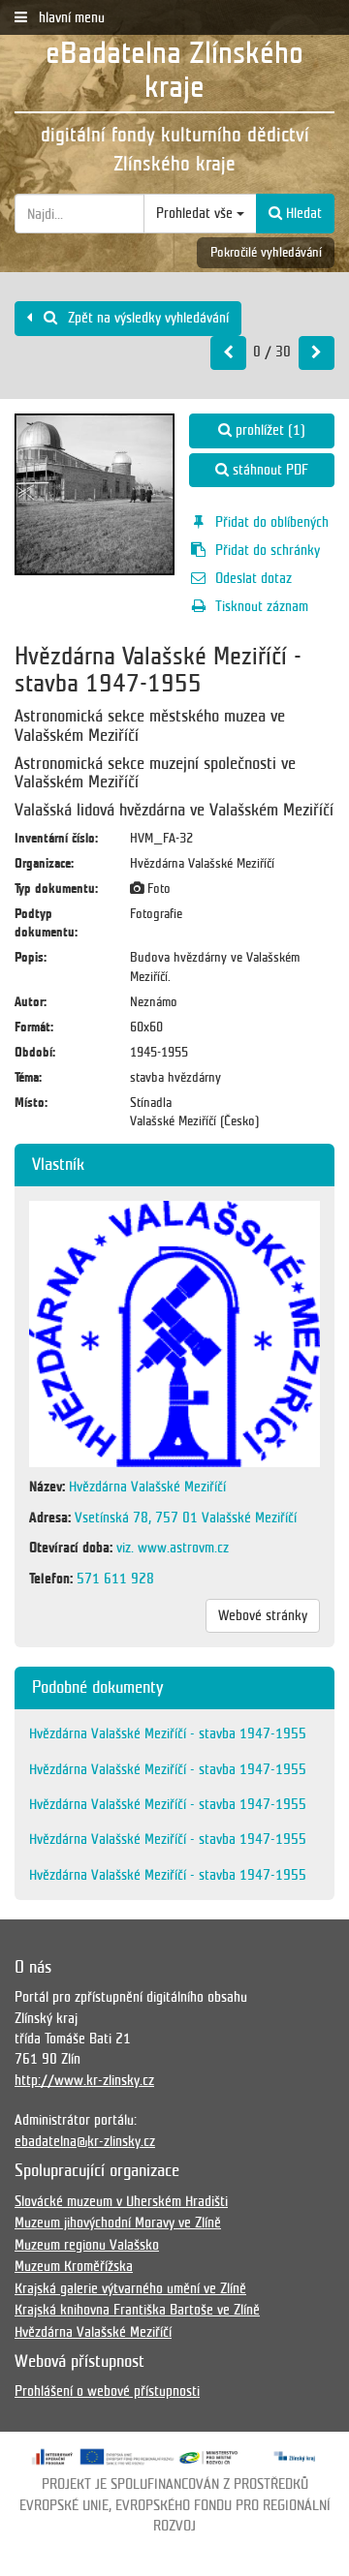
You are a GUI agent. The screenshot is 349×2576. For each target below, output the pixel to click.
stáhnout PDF (269, 470)
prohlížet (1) (269, 430)
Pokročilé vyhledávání (266, 252)
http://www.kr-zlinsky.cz (84, 2080)
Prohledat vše (196, 213)
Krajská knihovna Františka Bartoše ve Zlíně (137, 2310)
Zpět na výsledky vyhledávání (146, 318)
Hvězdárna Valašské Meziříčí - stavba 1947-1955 (168, 1733)
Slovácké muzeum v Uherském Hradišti (121, 2201)
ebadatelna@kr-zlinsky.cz (85, 2141)
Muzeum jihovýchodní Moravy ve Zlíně (118, 2223)
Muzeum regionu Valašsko (87, 2245)
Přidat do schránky (268, 550)
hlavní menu (70, 17)
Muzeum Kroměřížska (74, 2266)
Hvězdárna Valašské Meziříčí (93, 2332)
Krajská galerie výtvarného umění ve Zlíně (130, 2288)
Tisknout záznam (262, 606)
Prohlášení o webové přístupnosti (107, 2391)
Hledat (302, 213)
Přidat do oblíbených (272, 522)
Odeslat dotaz (254, 578)
